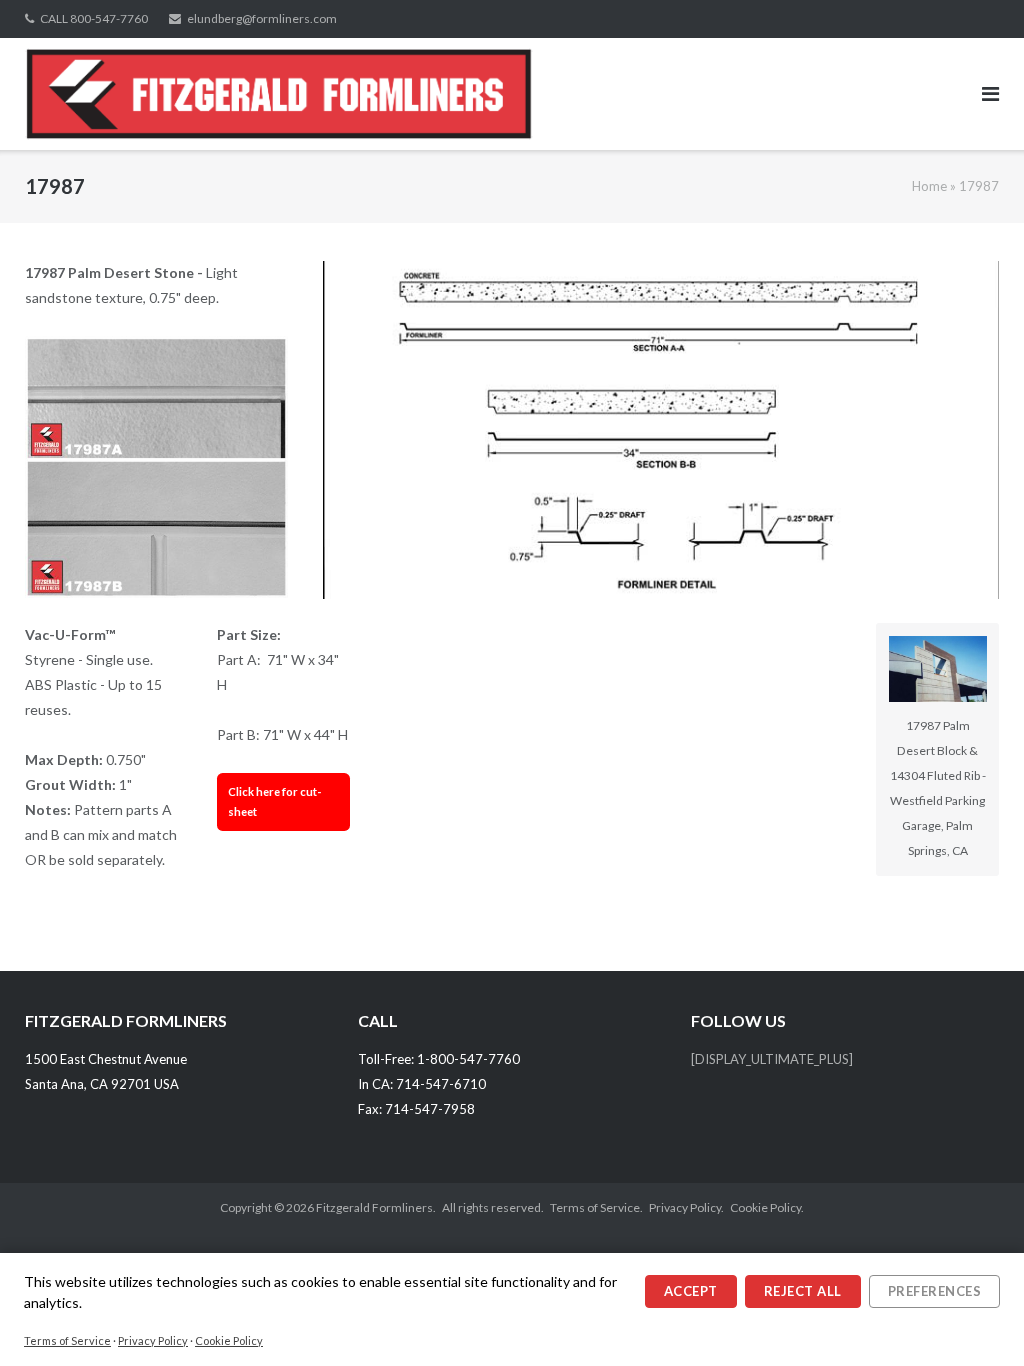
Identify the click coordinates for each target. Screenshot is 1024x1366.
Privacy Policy (153, 1340)
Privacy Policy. (686, 1207)
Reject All (803, 1291)
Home (929, 186)
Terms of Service (67, 1340)
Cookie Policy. (767, 1207)
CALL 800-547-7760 (94, 18)
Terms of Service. (596, 1207)
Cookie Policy (229, 1340)
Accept (691, 1291)
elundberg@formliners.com (262, 18)
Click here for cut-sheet (274, 801)
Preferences (935, 1291)
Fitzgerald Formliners (374, 1207)
